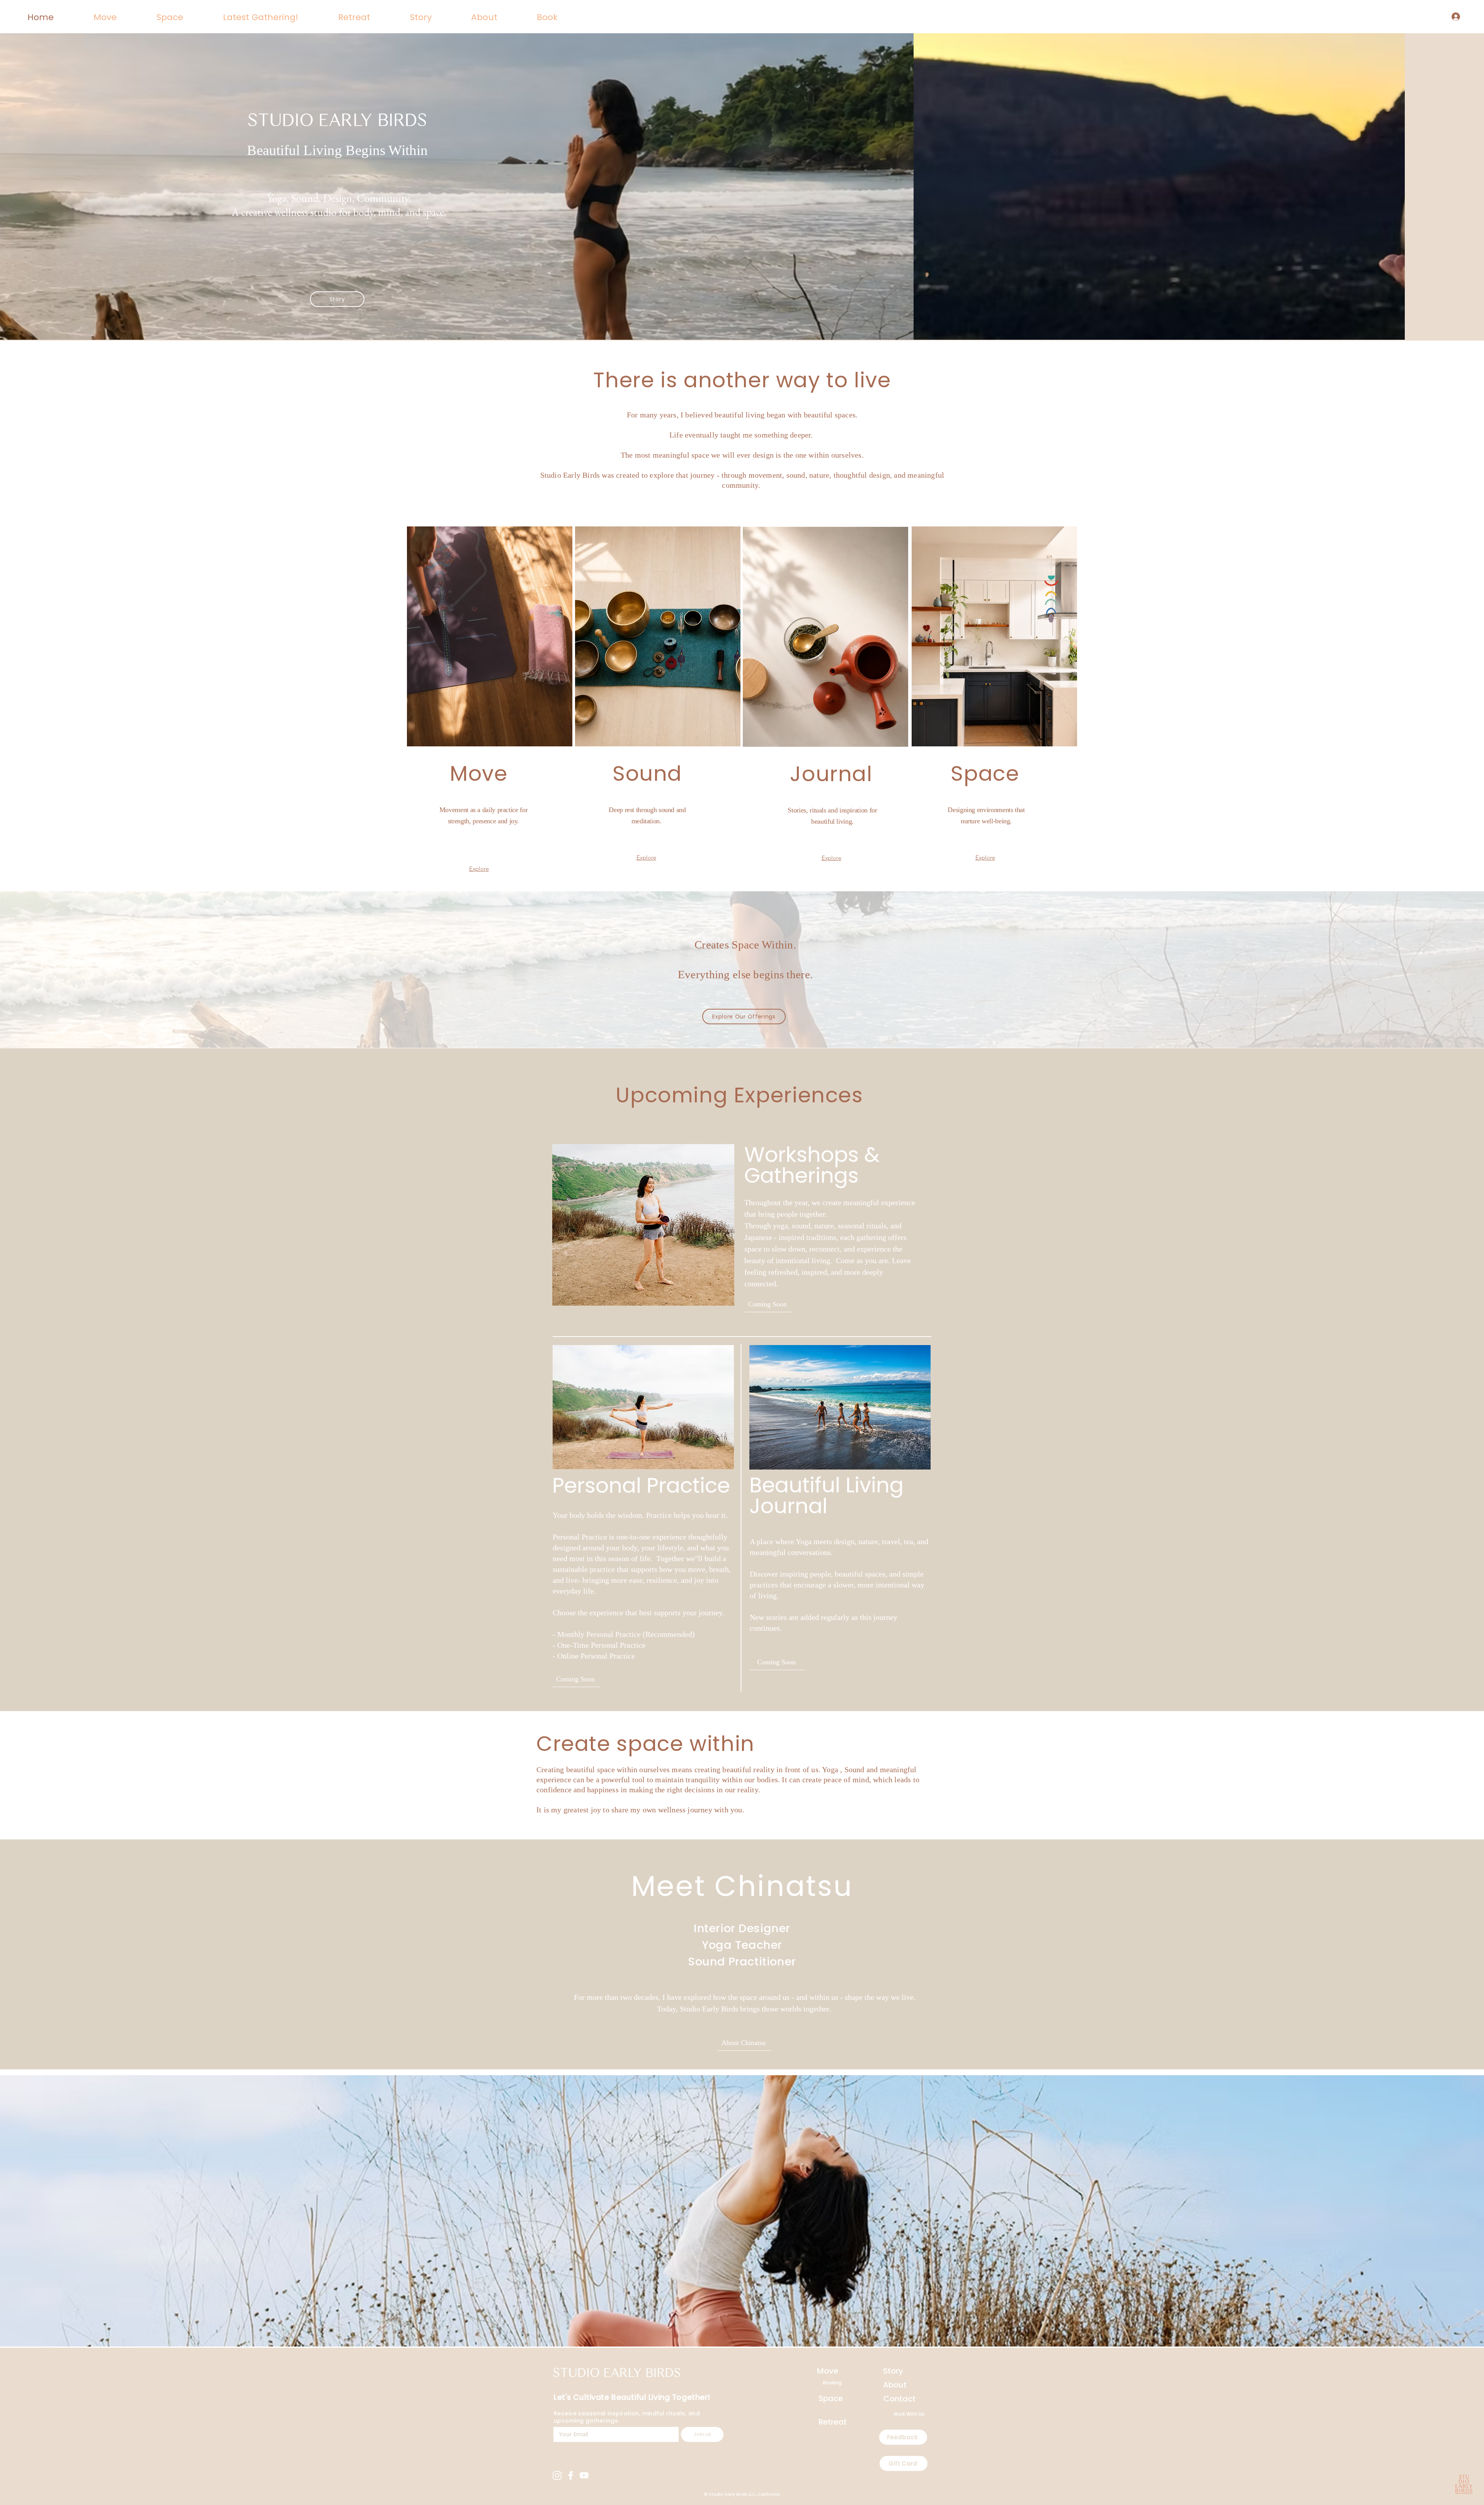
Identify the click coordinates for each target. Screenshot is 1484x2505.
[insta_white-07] (557, 2475)
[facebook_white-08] (571, 2475)
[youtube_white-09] (584, 2475)
